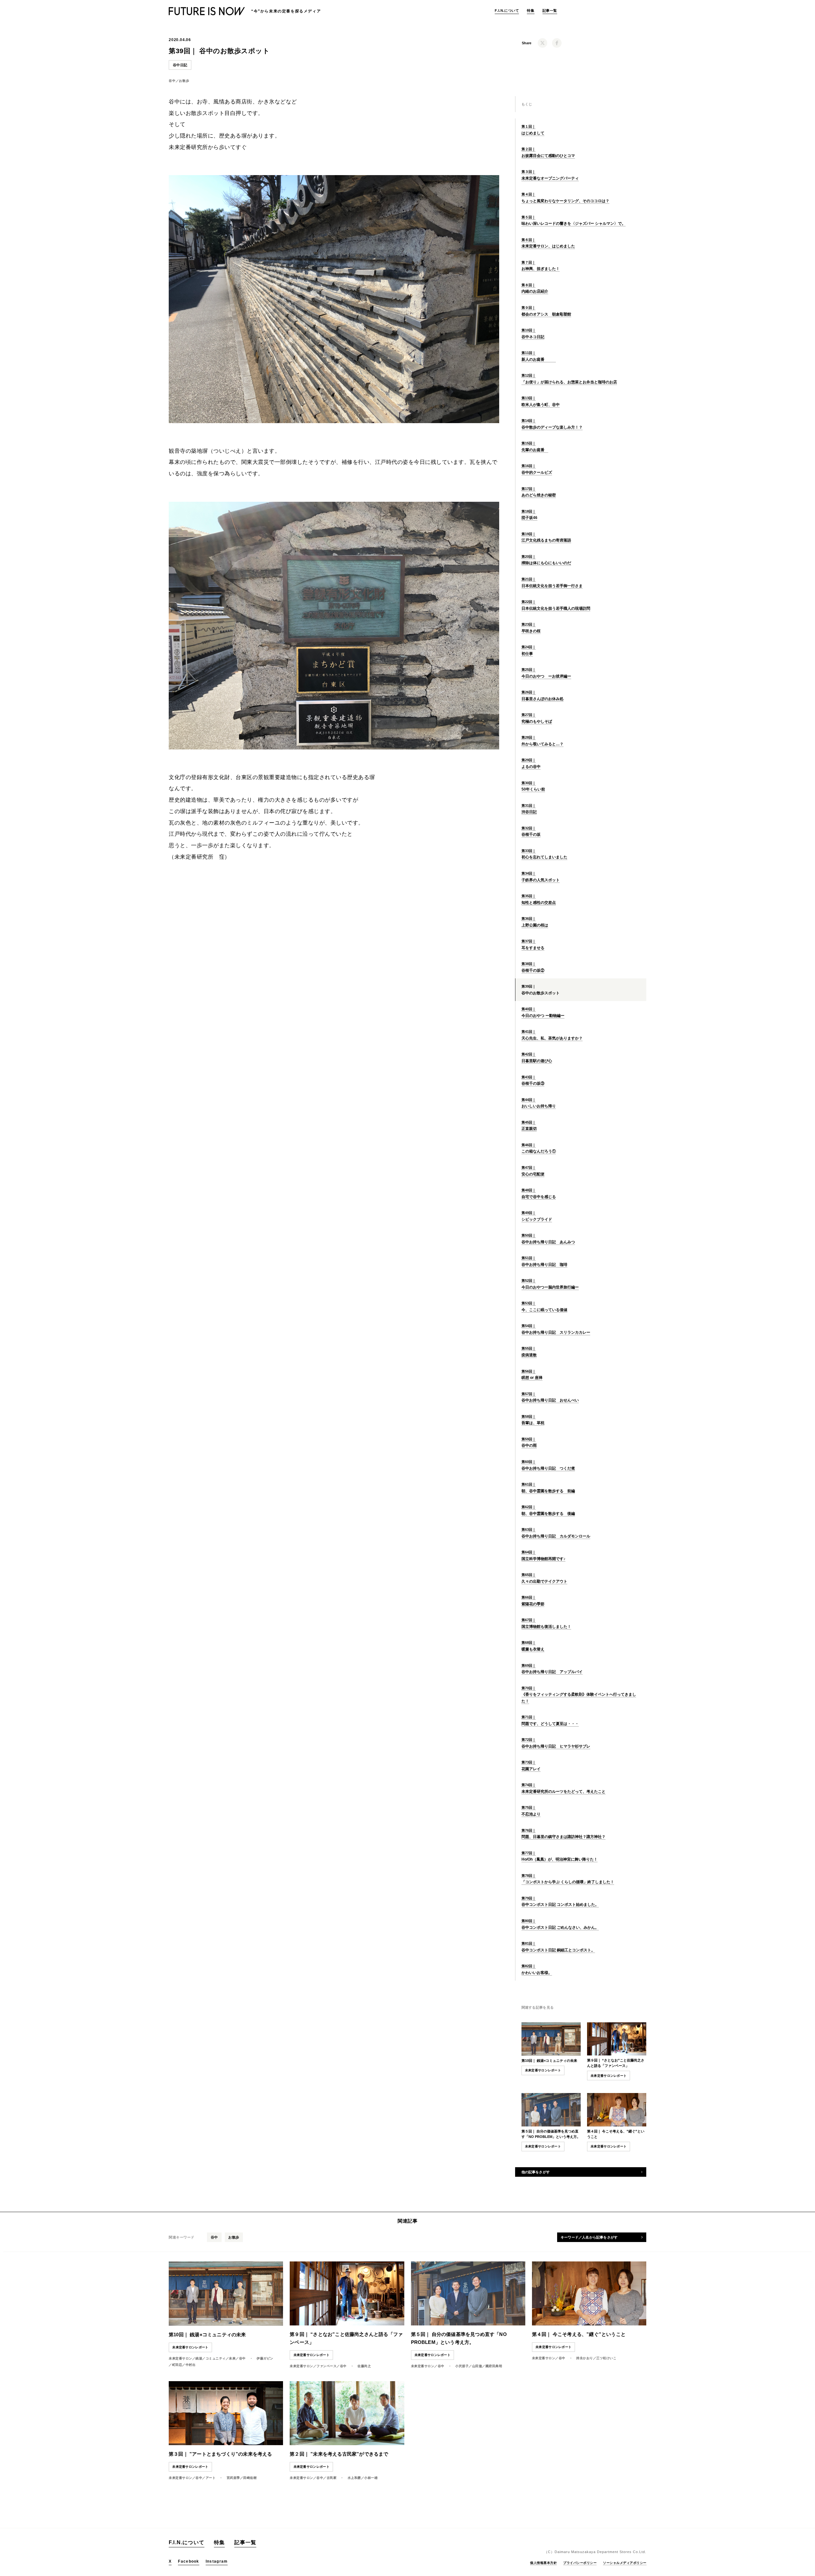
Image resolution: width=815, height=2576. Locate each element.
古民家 (332, 2478)
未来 (232, 2358)
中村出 (191, 2365)
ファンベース (326, 2366)
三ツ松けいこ (606, 2358)
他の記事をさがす (536, 2172)
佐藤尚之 (364, 2366)
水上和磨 (354, 2478)
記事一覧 (550, 11)
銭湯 (199, 2358)
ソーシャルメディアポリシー (625, 2563)
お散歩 (184, 81)
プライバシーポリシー (580, 2563)
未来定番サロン (181, 2358)
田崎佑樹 (250, 2478)
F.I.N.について (507, 11)
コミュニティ (216, 2358)
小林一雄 (371, 2478)
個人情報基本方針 (543, 2563)
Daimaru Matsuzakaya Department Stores (593, 2552)
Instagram (217, 2561)
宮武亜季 (233, 2478)
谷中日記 (180, 65)
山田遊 (477, 2366)
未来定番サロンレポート (543, 2070)
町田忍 (177, 2365)
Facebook (188, 2561)
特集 (531, 11)
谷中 (172, 81)
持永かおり (585, 2358)
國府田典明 (494, 2366)
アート (211, 2478)
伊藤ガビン (265, 2358)
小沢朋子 (462, 2366)
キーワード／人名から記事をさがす (589, 2237)
